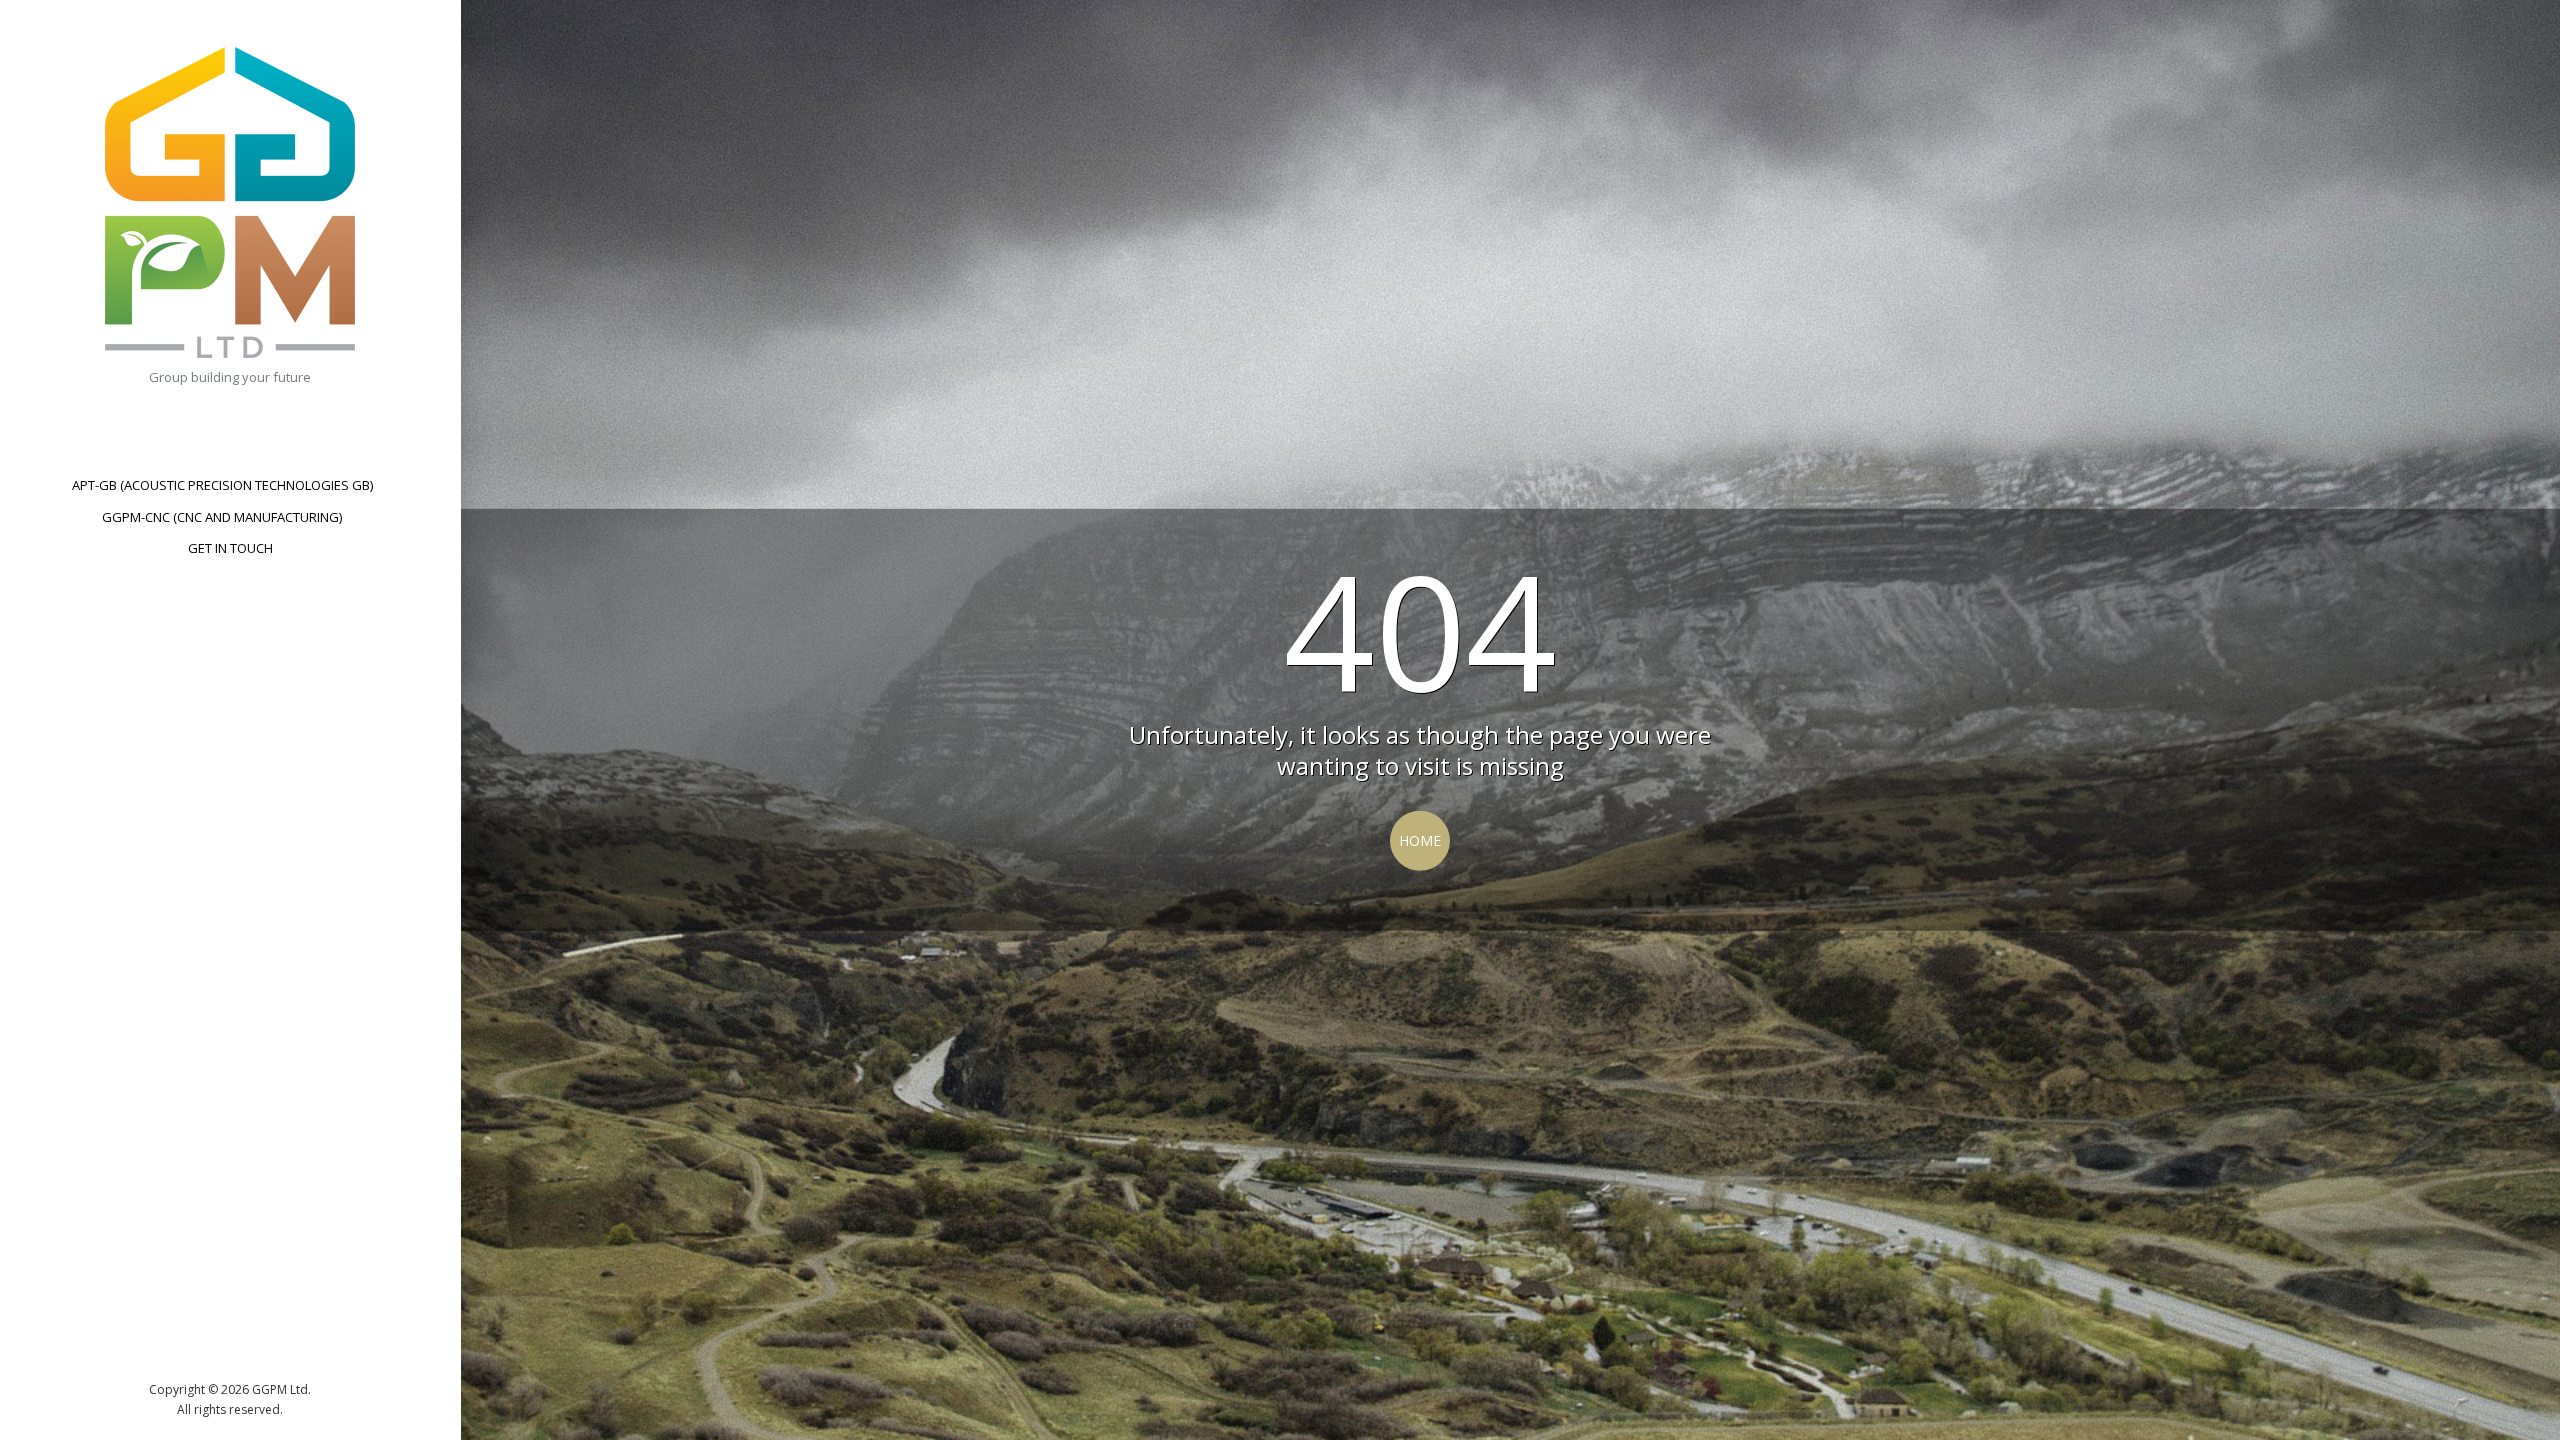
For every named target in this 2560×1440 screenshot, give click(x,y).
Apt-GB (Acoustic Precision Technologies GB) (222, 485)
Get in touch (230, 548)
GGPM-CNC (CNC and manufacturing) (222, 517)
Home (1420, 840)
